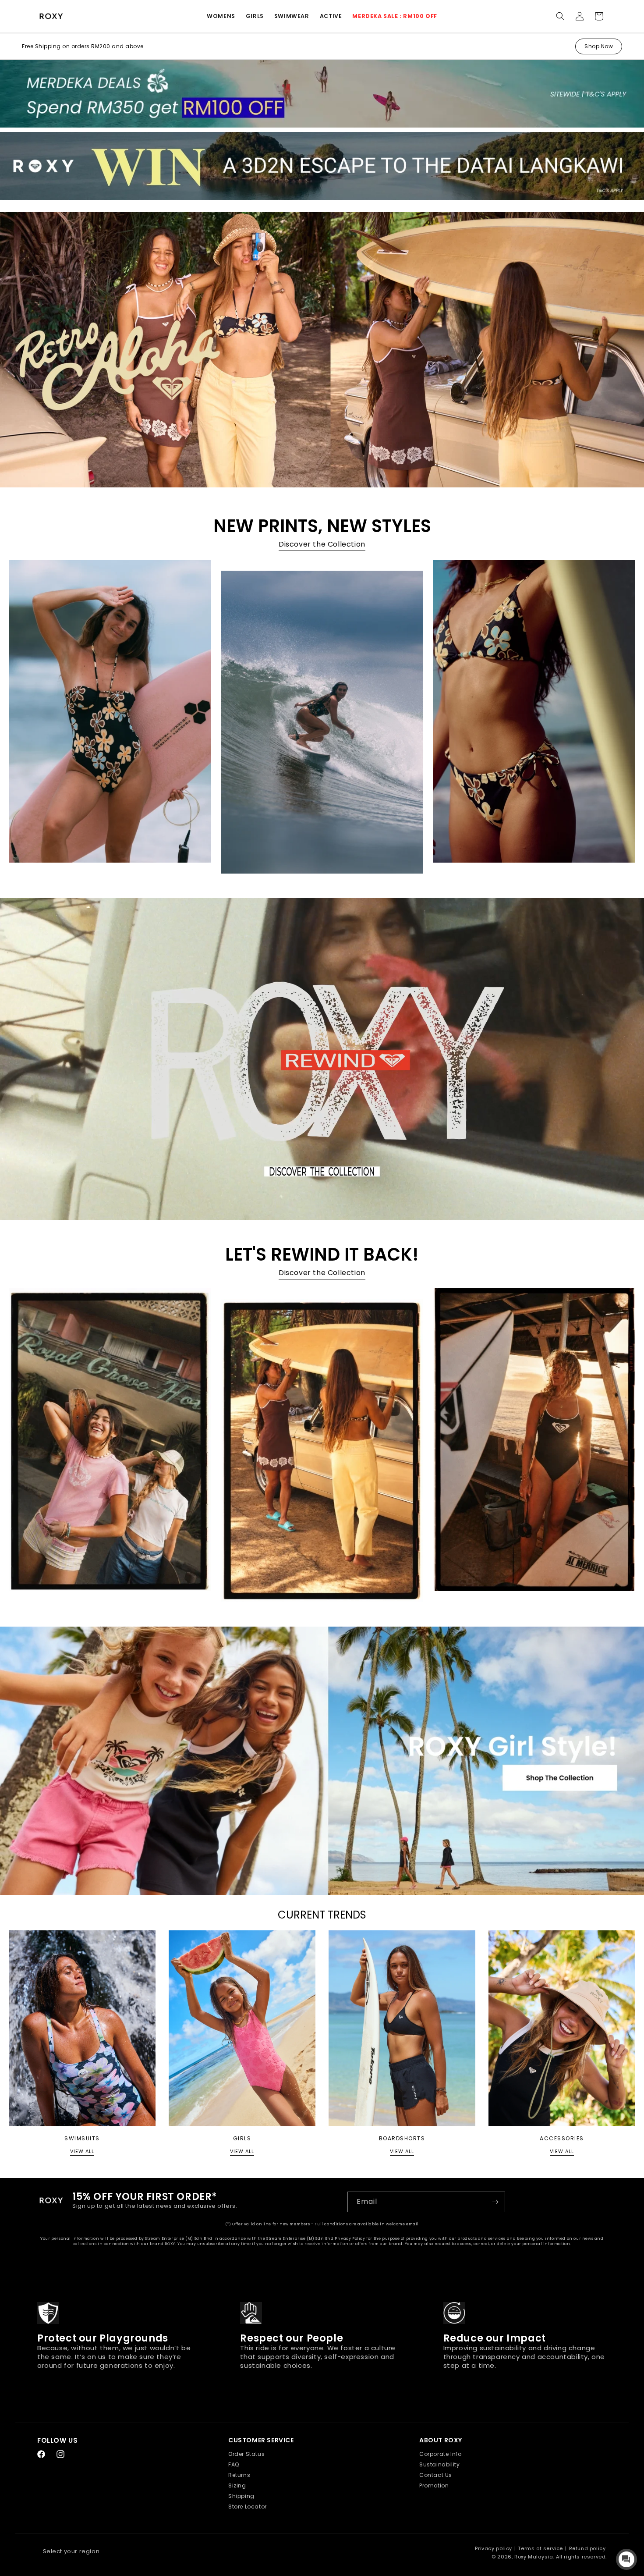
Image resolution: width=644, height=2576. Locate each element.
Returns (239, 2475)
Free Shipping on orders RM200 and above (83, 46)
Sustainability (439, 2464)
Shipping (241, 2496)
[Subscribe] (495, 2202)
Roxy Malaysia (534, 2557)
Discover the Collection (322, 544)
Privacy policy (493, 2548)
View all (82, 2151)
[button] (221, 16)
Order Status (246, 2454)
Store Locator (248, 2507)
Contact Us (436, 2475)
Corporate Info (440, 2454)
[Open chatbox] (626, 2559)
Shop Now (599, 46)
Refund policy (587, 2548)
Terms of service (540, 2548)
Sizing (237, 2485)
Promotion (434, 2485)
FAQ (234, 2464)
